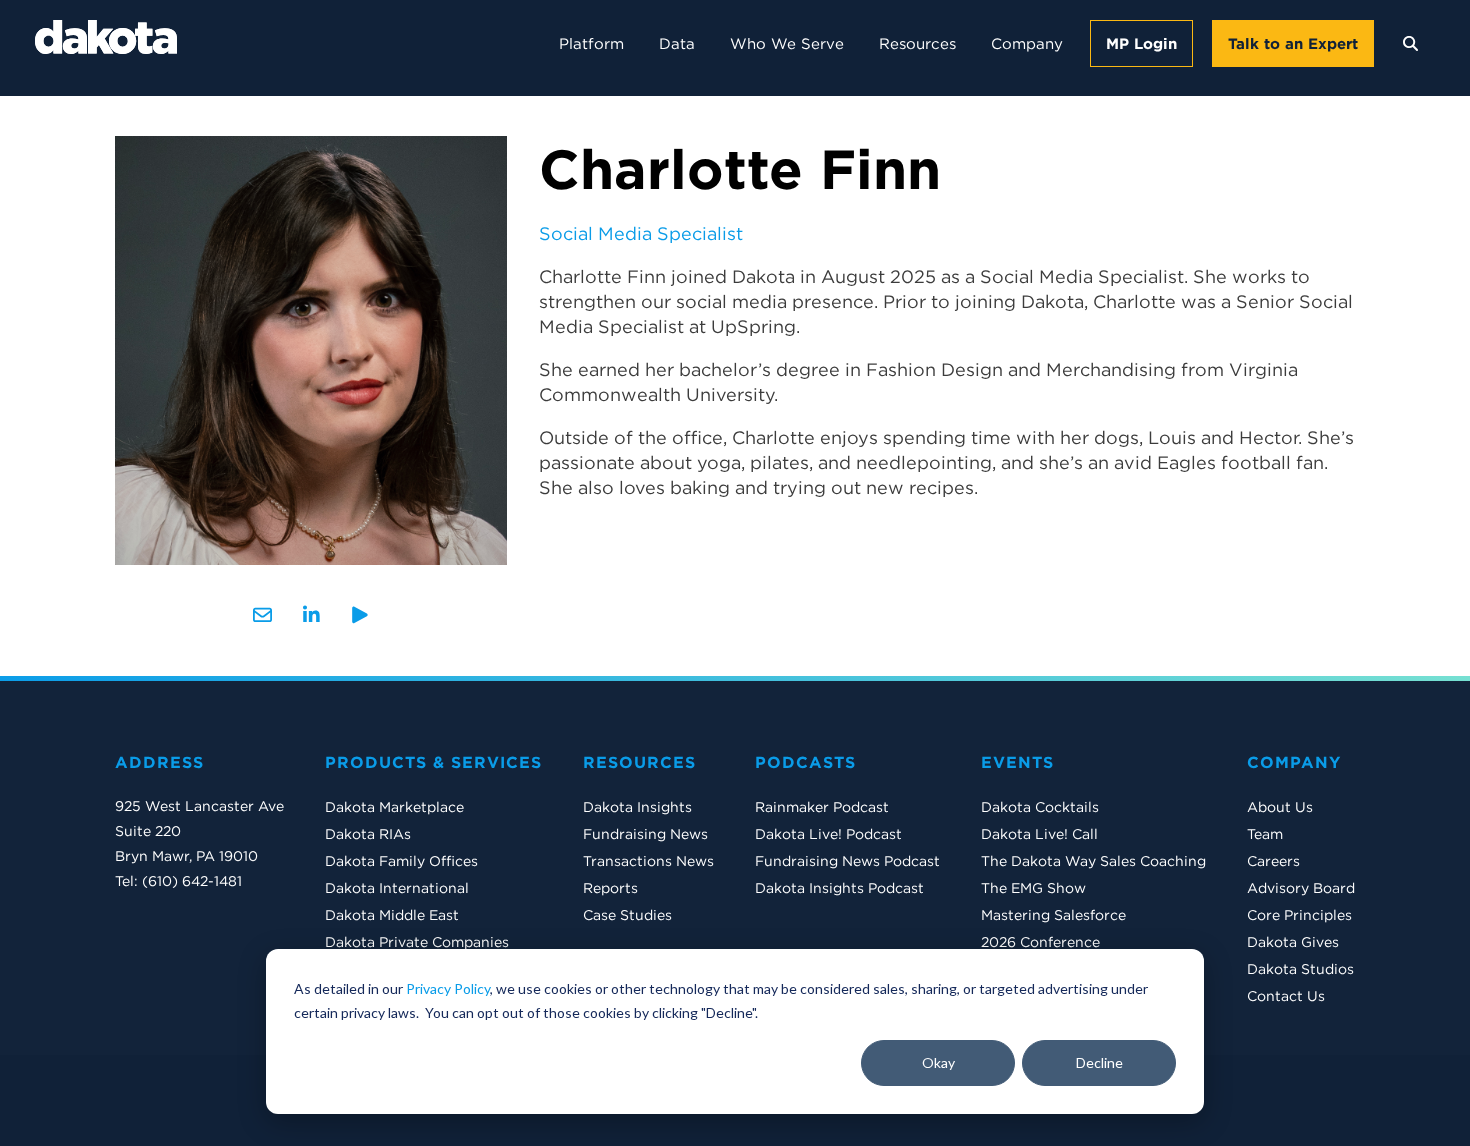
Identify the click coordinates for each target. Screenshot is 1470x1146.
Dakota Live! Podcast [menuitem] (828, 834)
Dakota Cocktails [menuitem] (1040, 807)
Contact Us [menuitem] (1286, 996)
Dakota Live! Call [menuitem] (1039, 834)
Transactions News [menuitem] (648, 861)
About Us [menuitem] (1280, 807)
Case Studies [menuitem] (627, 915)
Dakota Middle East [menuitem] (392, 915)
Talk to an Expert (1293, 43)
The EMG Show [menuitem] (1033, 888)
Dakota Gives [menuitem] (1293, 942)
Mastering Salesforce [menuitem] (1053, 915)
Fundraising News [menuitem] (645, 834)
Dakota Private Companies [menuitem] (417, 942)
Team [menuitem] (1265, 834)
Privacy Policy (448, 988)
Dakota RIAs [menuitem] (368, 834)
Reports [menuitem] (610, 888)
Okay (938, 1062)
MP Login (1141, 43)
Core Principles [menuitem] (1299, 915)
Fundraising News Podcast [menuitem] (847, 861)
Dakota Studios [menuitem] (1300, 969)
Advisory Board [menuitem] (1301, 888)
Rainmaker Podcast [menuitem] (822, 807)
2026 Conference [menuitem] (1040, 942)
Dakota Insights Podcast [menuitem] (839, 888)
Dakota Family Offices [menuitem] (401, 861)
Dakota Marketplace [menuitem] (394, 807)
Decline (1099, 1062)
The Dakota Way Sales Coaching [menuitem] (1093, 861)
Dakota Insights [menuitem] (637, 807)
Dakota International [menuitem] (397, 888)
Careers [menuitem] (1273, 861)
